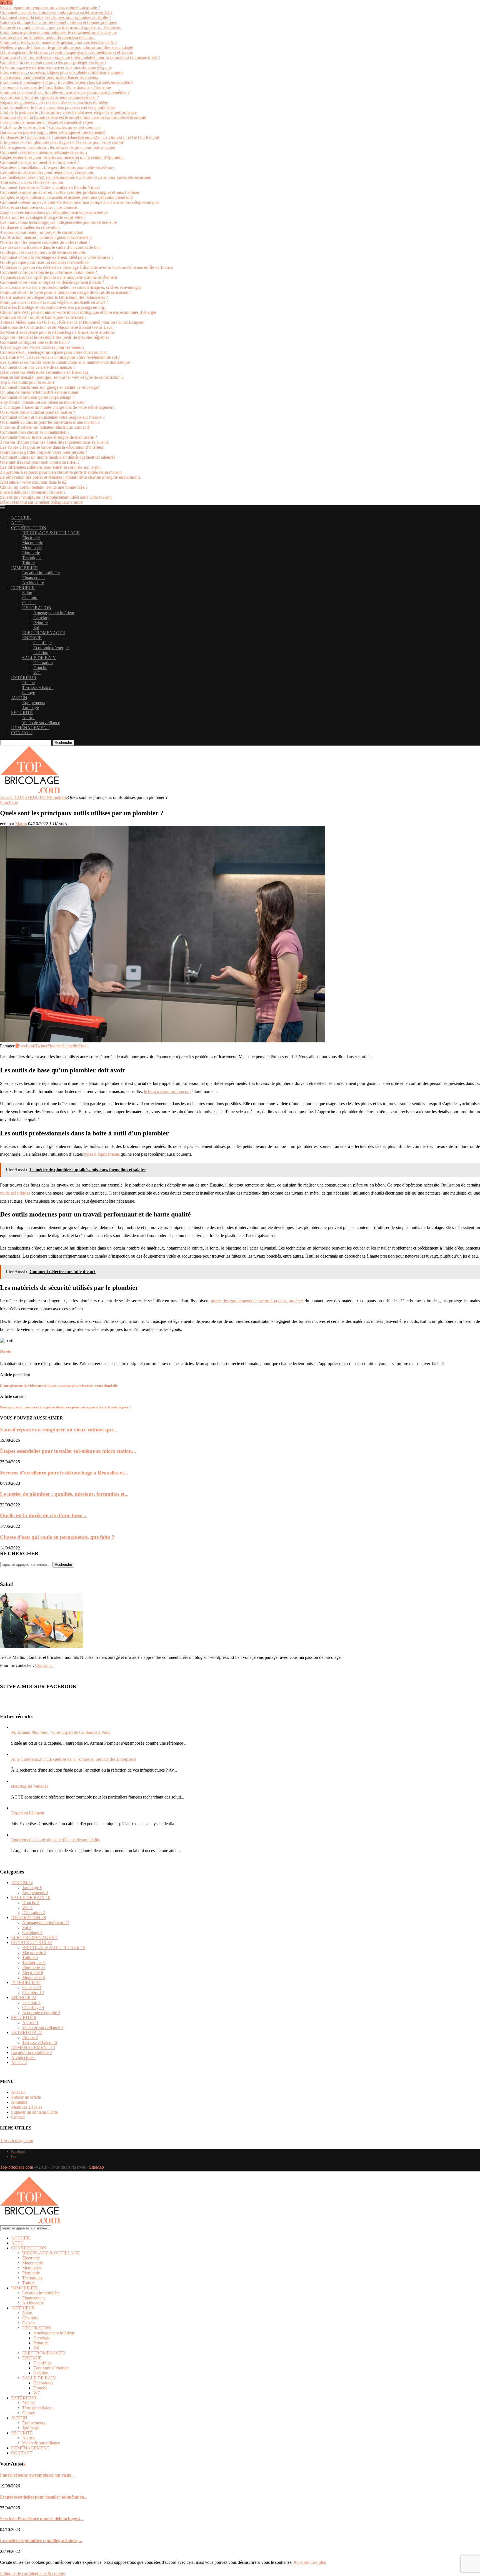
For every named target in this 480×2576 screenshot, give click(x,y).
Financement (33, 578)
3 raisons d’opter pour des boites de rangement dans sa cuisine (54, 442)
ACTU (17, 523)
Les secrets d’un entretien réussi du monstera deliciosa (47, 37)
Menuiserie (32, 548)
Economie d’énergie (51, 648)
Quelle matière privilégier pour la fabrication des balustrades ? (54, 297)
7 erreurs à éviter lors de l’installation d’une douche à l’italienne (55, 87)
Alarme (29, 718)
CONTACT (22, 733)
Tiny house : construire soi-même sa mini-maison (43, 402)
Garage (29, 693)
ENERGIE (32, 638)
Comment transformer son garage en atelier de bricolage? (50, 387)
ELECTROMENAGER (44, 633)
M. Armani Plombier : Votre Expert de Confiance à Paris (61, 1732)
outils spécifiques (15, 1193)
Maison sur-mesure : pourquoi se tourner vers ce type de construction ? (62, 377)
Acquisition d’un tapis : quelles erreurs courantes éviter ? (49, 97)
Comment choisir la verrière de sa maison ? (38, 367)
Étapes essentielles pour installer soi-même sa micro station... (68, 1451)
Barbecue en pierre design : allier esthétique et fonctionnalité (53, 132)
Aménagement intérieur (54, 613)
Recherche (63, 743)
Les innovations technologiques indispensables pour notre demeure (58, 222)
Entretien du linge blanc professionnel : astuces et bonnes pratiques (58, 22)
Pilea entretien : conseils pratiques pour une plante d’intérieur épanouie (62, 72)
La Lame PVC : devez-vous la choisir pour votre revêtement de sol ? (60, 357)
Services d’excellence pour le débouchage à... (42, 2519)
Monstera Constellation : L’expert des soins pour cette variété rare (57, 167)
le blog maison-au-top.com (167, 1091)
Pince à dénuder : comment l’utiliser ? (33, 492)
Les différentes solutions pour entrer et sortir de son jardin (50, 467)
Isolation (41, 653)
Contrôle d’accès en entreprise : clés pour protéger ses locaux (53, 62)
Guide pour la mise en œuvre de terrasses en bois (43, 252)
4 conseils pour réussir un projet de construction (42, 232)
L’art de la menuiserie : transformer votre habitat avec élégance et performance (68, 112)
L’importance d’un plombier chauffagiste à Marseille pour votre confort (62, 142)
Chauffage (42, 643)
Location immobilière (41, 573)
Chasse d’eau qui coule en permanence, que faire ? (57, 1537)
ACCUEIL (21, 518)
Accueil (7, 797)
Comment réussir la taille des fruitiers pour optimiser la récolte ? (56, 17)
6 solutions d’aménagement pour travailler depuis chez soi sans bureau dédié (67, 82)
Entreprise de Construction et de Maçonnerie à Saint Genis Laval (57, 327)
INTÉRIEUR (23, 588)
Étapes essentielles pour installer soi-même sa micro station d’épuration (62, 157)
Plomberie (31, 553)
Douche (40, 668)
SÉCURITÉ (22, 713)
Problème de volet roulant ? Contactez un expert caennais (50, 127)
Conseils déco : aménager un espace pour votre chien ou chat (53, 352)
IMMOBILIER (25, 568)
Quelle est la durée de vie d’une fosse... (43, 1515)
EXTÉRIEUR (24, 678)
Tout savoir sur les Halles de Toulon (32, 182)
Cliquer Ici (44, 1665)
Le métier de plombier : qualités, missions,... (41, 2541)
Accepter (301, 2562)
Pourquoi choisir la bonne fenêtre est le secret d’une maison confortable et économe (73, 117)
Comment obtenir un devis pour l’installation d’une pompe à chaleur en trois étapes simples (80, 202)
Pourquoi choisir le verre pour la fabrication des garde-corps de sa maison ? (66, 292)
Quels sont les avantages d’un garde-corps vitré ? (43, 217)
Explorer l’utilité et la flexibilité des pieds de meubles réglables (55, 337)
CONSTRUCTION (29, 528)
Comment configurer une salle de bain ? (35, 342)
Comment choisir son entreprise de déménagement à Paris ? (52, 282)
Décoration (43, 663)
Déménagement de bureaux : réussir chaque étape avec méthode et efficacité (66, 52)
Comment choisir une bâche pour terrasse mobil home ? (48, 272)
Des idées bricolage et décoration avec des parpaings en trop (53, 307)
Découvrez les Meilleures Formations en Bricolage (44, 372)
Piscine (28, 683)
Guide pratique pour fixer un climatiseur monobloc (44, 262)
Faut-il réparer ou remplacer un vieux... (37, 2475)
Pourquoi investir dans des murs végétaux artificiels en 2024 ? (54, 302)
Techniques (32, 558)
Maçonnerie (33, 543)
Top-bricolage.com (17, 2140)
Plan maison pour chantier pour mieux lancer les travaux (49, 77)
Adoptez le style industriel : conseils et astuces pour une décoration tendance (67, 197)
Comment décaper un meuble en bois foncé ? (39, 162)
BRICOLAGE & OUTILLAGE (51, 533)
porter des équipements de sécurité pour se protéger (257, 1301)
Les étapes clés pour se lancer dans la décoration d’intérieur (52, 447)
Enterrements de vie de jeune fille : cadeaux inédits (55, 1840)
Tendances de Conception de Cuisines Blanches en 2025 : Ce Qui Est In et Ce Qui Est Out (80, 137)
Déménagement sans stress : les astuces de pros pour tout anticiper (58, 147)
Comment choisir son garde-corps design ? (37, 397)
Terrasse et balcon (38, 688)
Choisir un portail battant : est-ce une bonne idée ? (44, 487)
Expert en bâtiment (28, 1813)
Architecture (33, 583)
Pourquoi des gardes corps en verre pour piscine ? (43, 452)
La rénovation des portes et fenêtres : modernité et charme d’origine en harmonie (70, 477)
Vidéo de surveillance (41, 723)
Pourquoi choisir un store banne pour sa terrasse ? (44, 317)
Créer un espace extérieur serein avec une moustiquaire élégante (56, 67)
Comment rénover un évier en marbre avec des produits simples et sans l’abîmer (70, 192)
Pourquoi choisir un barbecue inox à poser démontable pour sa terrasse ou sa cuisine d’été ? (80, 57)
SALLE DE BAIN (39, 658)
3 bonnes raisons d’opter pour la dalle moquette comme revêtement (58, 277)
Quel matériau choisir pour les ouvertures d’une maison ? (50, 422)
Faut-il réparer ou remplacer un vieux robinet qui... (58, 1430)
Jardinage (31, 708)
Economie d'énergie (41, 2012)
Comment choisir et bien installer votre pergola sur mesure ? (52, 417)
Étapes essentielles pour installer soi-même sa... (44, 2497)
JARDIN (19, 698)
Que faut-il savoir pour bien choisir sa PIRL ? (40, 462)
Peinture (41, 623)
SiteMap (97, 2167)
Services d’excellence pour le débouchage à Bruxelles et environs (57, 332)
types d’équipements (102, 1154)
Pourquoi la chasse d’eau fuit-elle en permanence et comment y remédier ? (65, 92)
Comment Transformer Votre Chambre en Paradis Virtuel (50, 187)
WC (37, 673)
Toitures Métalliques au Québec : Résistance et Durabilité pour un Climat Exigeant (72, 322)
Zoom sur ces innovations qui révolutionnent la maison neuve (54, 212)
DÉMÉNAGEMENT (30, 728)
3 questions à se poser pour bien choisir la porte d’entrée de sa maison (61, 472)
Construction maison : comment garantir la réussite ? (46, 237)
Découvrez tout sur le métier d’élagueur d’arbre (41, 502)
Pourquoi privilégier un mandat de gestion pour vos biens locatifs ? (58, 42)
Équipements (34, 703)
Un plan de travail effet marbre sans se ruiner (39, 392)
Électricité (31, 538)
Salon (27, 593)
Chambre (30, 598)
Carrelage (42, 618)
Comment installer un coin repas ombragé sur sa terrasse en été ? (56, 12)
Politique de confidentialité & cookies (33, 2573)
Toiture (28, 563)
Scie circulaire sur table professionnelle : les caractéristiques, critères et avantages (71, 287)
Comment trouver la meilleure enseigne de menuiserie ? (48, 437)
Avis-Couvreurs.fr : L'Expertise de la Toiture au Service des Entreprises (74, 1759)
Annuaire (19, 2102)
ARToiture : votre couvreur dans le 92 (33, 482)
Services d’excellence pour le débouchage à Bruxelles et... (64, 1473)
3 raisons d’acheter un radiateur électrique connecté (45, 427)
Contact (18, 2117)
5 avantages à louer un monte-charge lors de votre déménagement (57, 407)
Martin (21, 824)
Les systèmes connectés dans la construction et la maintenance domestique (65, 362)
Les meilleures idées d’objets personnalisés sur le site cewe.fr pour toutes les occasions (75, 177)
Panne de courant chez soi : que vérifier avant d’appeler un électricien (61, 27)
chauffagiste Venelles (30, 1786)
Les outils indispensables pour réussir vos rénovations (47, 172)
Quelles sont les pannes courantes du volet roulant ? (45, 242)
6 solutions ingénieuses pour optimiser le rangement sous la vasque (58, 32)
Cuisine (29, 603)
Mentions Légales (27, 2107)
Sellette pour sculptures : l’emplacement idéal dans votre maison (56, 497)
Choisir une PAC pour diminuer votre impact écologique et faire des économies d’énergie (78, 312)
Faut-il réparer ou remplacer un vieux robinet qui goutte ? (50, 7)
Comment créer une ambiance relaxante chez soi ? (44, 152)
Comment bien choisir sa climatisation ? (35, 432)
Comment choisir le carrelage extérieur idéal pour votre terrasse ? (57, 257)
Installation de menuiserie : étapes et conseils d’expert (47, 122)
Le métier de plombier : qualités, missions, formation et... (64, 1494)
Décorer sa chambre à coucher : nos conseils (39, 207)
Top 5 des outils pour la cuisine (27, 382)
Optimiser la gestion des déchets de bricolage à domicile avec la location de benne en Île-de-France (86, 267)
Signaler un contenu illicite (34, 2112)
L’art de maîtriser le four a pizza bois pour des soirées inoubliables (58, 107)
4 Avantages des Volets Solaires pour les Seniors (42, 347)
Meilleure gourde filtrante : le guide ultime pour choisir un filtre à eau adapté (67, 47)
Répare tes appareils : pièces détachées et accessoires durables (54, 102)
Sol (36, 628)
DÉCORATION (37, 608)
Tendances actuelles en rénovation (30, 227)
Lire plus (318, 2562)
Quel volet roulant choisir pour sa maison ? (37, 412)
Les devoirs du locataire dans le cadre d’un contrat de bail (50, 247)
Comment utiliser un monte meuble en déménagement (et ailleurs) (57, 457)
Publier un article (26, 2097)
